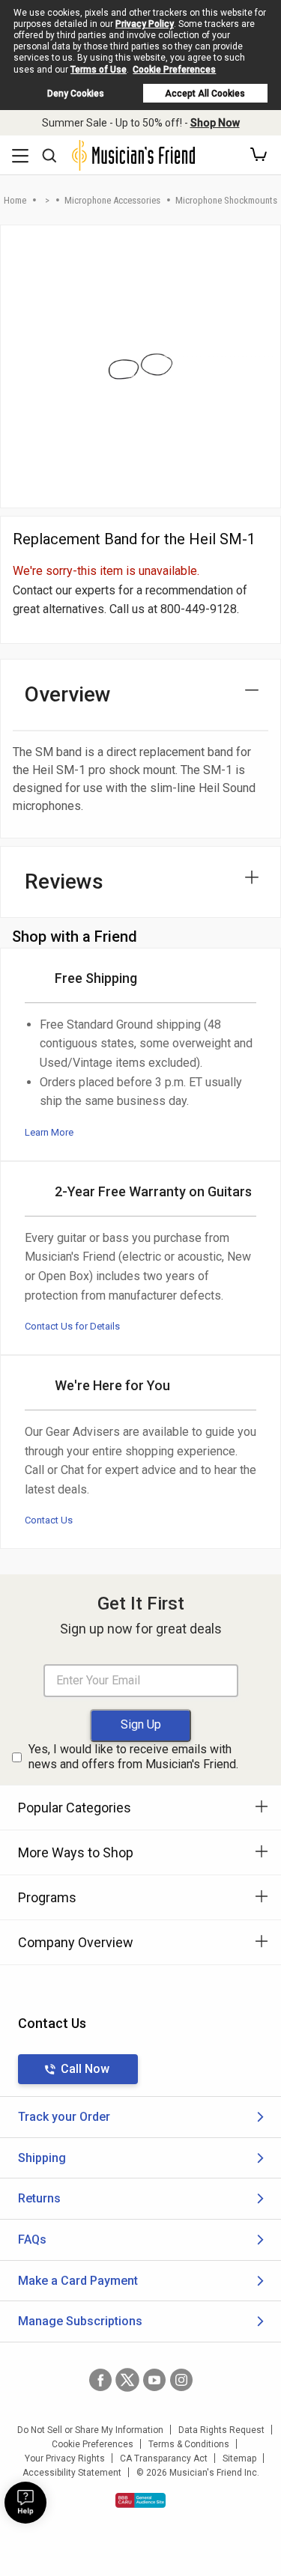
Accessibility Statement (72, 2473)
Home (15, 200)
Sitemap (239, 2458)
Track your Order (64, 2117)
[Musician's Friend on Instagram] (181, 2380)
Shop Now (215, 123)
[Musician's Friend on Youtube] (154, 2380)
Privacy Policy (145, 24)
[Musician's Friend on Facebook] (100, 2380)
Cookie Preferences (174, 70)
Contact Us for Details (72, 1326)
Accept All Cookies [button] (205, 94)
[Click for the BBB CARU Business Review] (140, 2500)
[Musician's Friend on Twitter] (127, 2380)
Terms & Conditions (189, 2444)
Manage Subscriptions (80, 2321)
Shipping (42, 2158)
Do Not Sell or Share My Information (90, 2430)
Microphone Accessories (112, 200)
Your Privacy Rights (65, 2458)
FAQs (32, 2239)
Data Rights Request (221, 2430)
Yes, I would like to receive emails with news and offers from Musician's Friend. (133, 1757)
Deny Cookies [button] (76, 94)
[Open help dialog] (25, 2503)
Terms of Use (99, 70)
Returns (39, 2198)
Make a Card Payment (78, 2281)
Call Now (85, 2069)
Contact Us (49, 1520)
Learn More (49, 1132)
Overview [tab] (68, 694)
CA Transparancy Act (164, 2458)
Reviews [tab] (64, 881)
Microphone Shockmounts (226, 200)
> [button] (47, 200)
